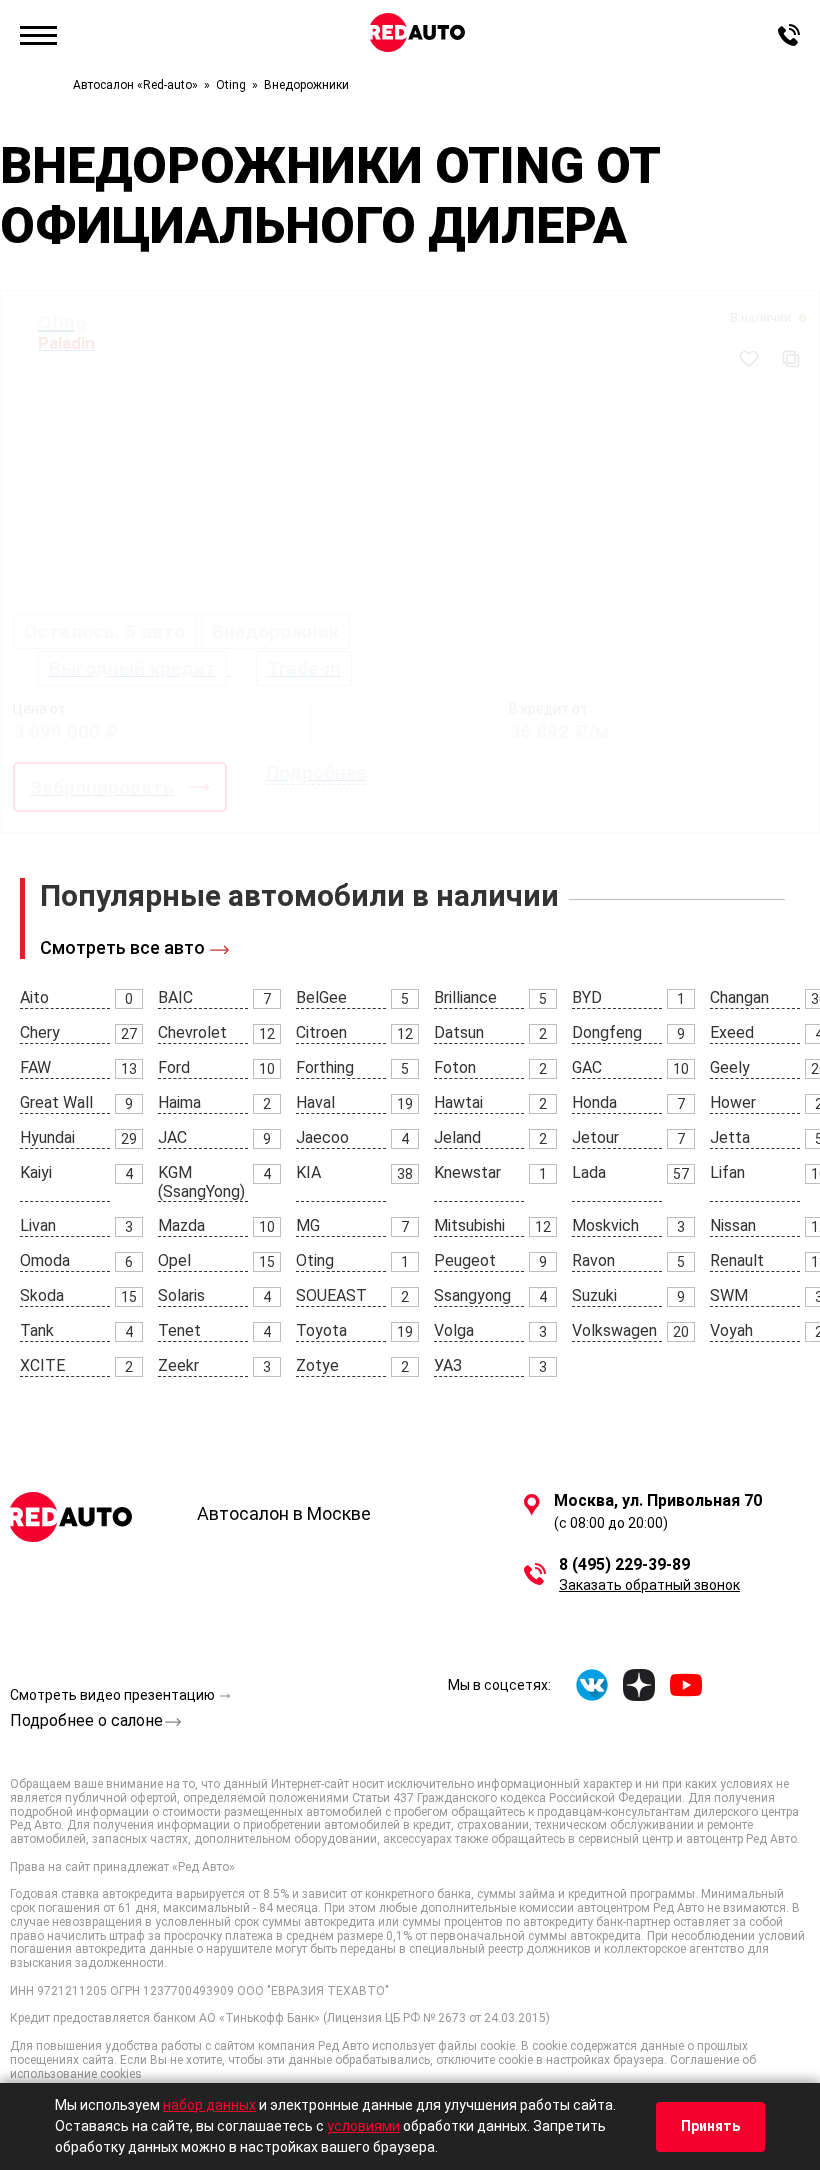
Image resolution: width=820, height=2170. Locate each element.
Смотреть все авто (122, 947)
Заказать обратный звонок (649, 1585)
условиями (363, 2126)
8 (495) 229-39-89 (624, 1565)
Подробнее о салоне (86, 1720)
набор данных (209, 2105)
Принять (710, 2126)
